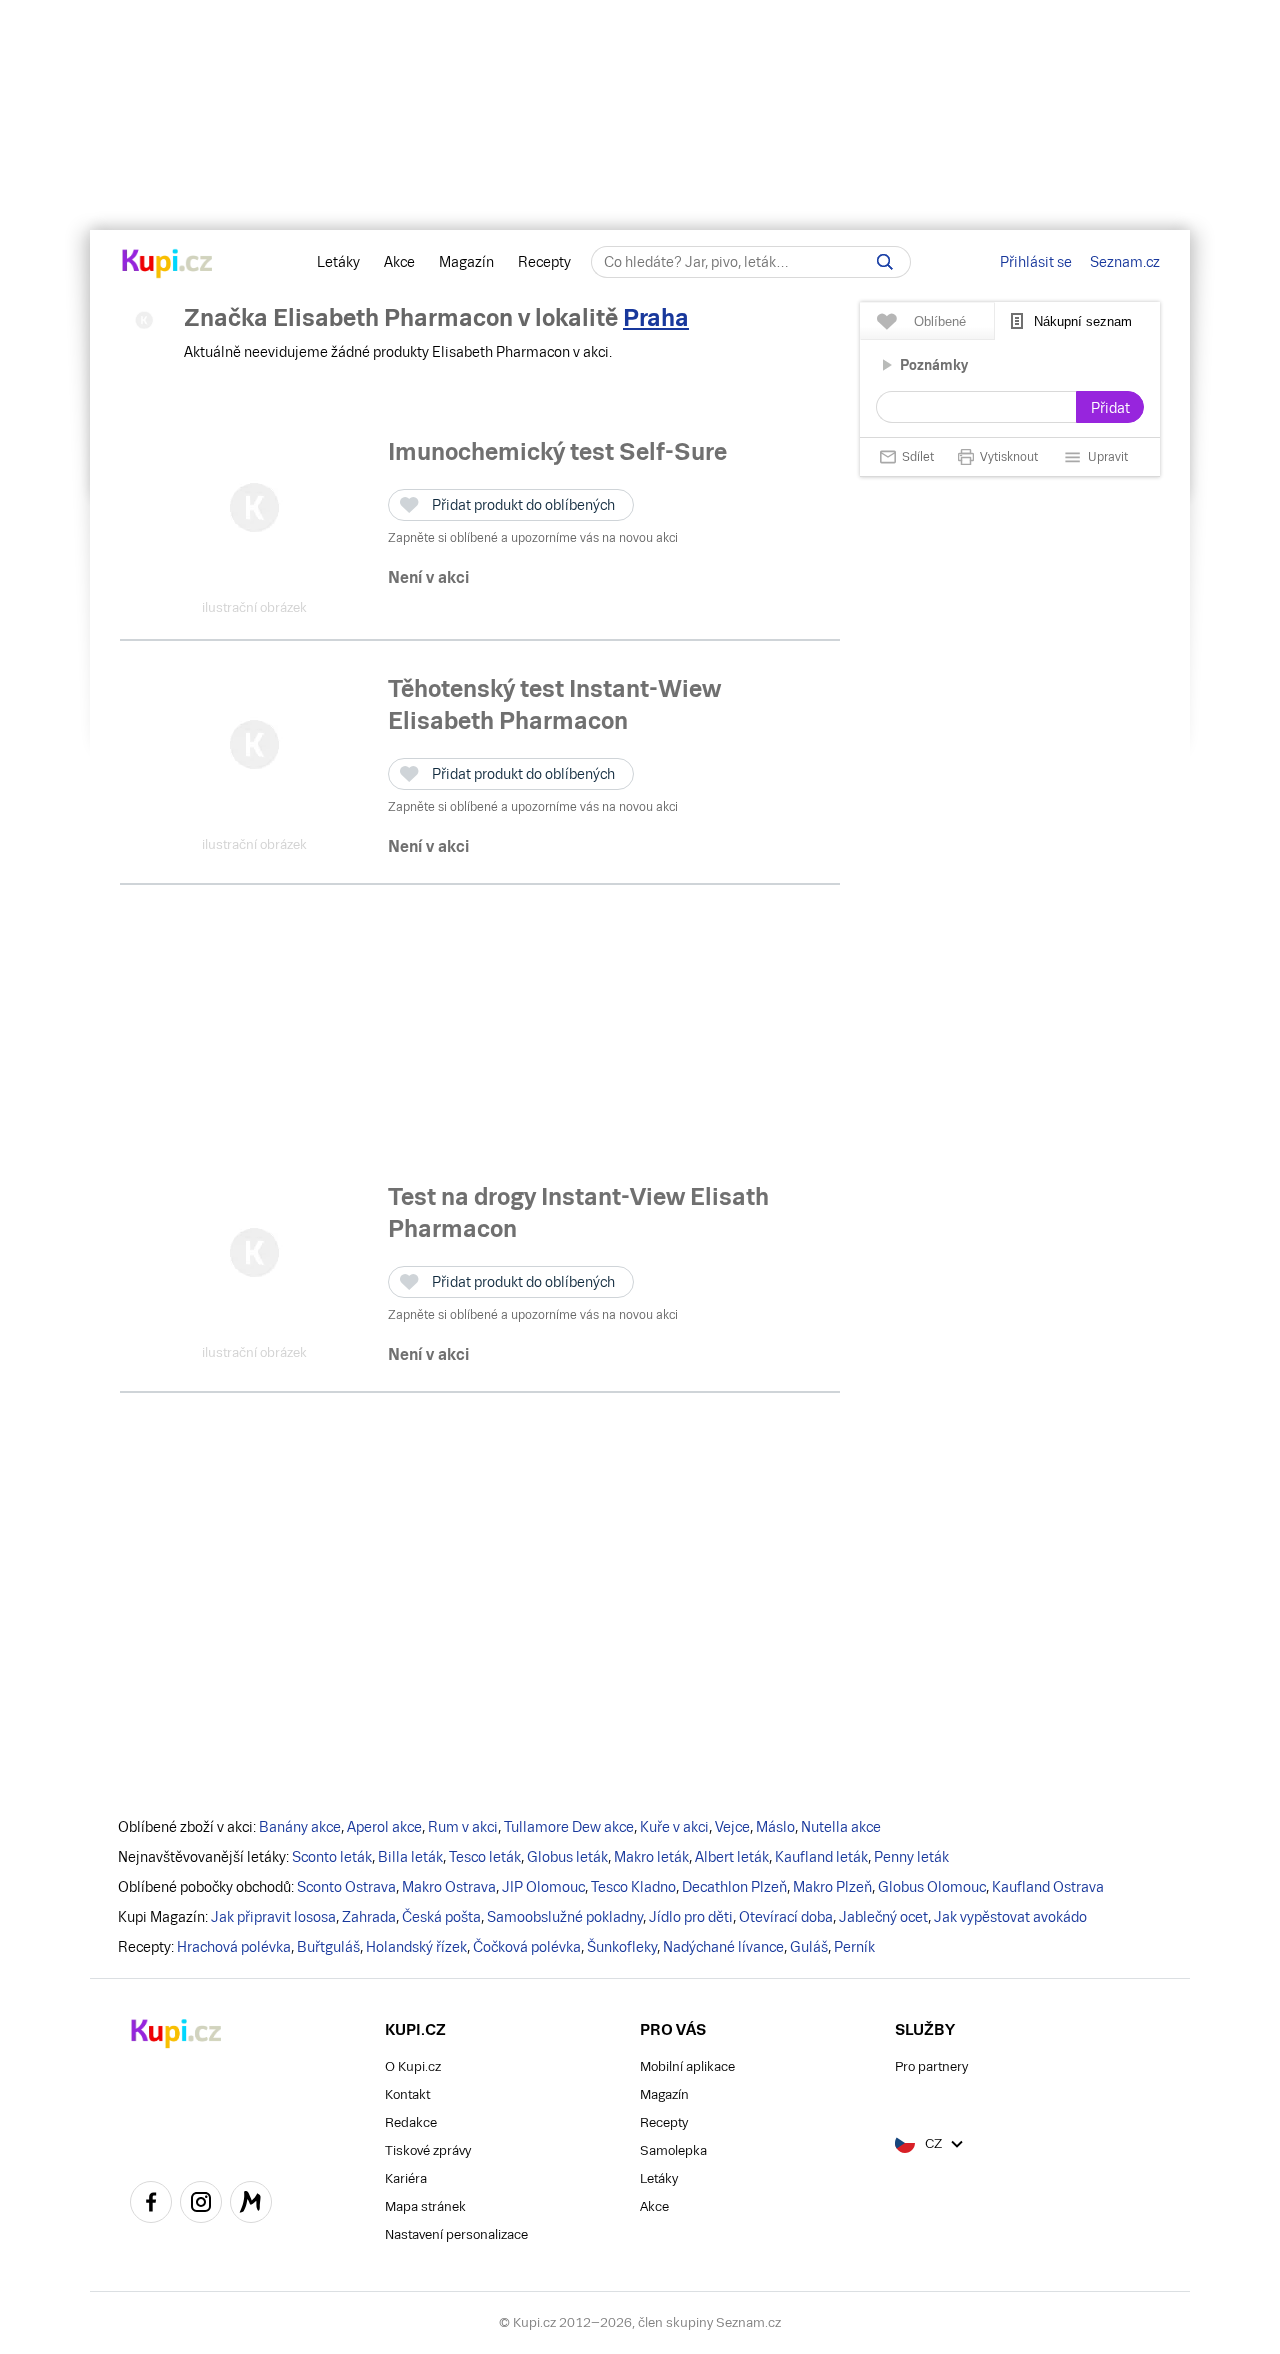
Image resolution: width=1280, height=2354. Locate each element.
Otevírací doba (786, 1917)
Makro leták (651, 1857)
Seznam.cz (1125, 262)
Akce (399, 262)
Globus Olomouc (932, 1887)
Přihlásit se (1036, 262)
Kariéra (406, 2178)
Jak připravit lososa (273, 1917)
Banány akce (300, 1827)
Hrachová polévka (234, 1947)
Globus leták (567, 1857)
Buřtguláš (328, 1947)
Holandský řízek (416, 1947)
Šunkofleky (622, 1947)
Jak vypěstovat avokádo (1010, 1917)
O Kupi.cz (413, 2066)
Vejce (732, 1827)
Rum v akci (463, 1827)
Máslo (775, 1827)
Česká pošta (441, 1917)
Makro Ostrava (449, 1887)
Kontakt (407, 2094)
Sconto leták (332, 1857)
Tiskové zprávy (428, 2150)
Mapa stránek (425, 2206)
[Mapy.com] (251, 2205)
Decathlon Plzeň (734, 1887)
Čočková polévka (527, 1947)
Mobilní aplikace (687, 2066)
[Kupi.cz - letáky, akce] (167, 265)
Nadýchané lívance (723, 1947)
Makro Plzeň (832, 1887)
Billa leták (410, 1857)
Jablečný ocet (883, 1917)
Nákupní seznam (1083, 321)
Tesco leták (485, 1857)
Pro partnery (931, 2066)
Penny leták (911, 1857)
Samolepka (673, 2150)
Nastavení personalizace (456, 2234)
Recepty (544, 262)
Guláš (809, 1947)
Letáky (338, 262)
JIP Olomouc (543, 1887)
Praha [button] (656, 317)
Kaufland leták (821, 1857)
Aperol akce (384, 1827)
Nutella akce (841, 1827)
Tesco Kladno (633, 1887)
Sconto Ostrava (346, 1887)
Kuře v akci (674, 1827)
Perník (854, 1947)
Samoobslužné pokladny (565, 1917)
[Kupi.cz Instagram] (201, 2205)
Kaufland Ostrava (1048, 1887)
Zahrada (369, 1917)
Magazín (466, 262)
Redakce (411, 2122)
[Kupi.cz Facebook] (151, 2205)
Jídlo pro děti (691, 1917)
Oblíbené (940, 321)
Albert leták (732, 1857)
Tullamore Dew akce (569, 1827)
